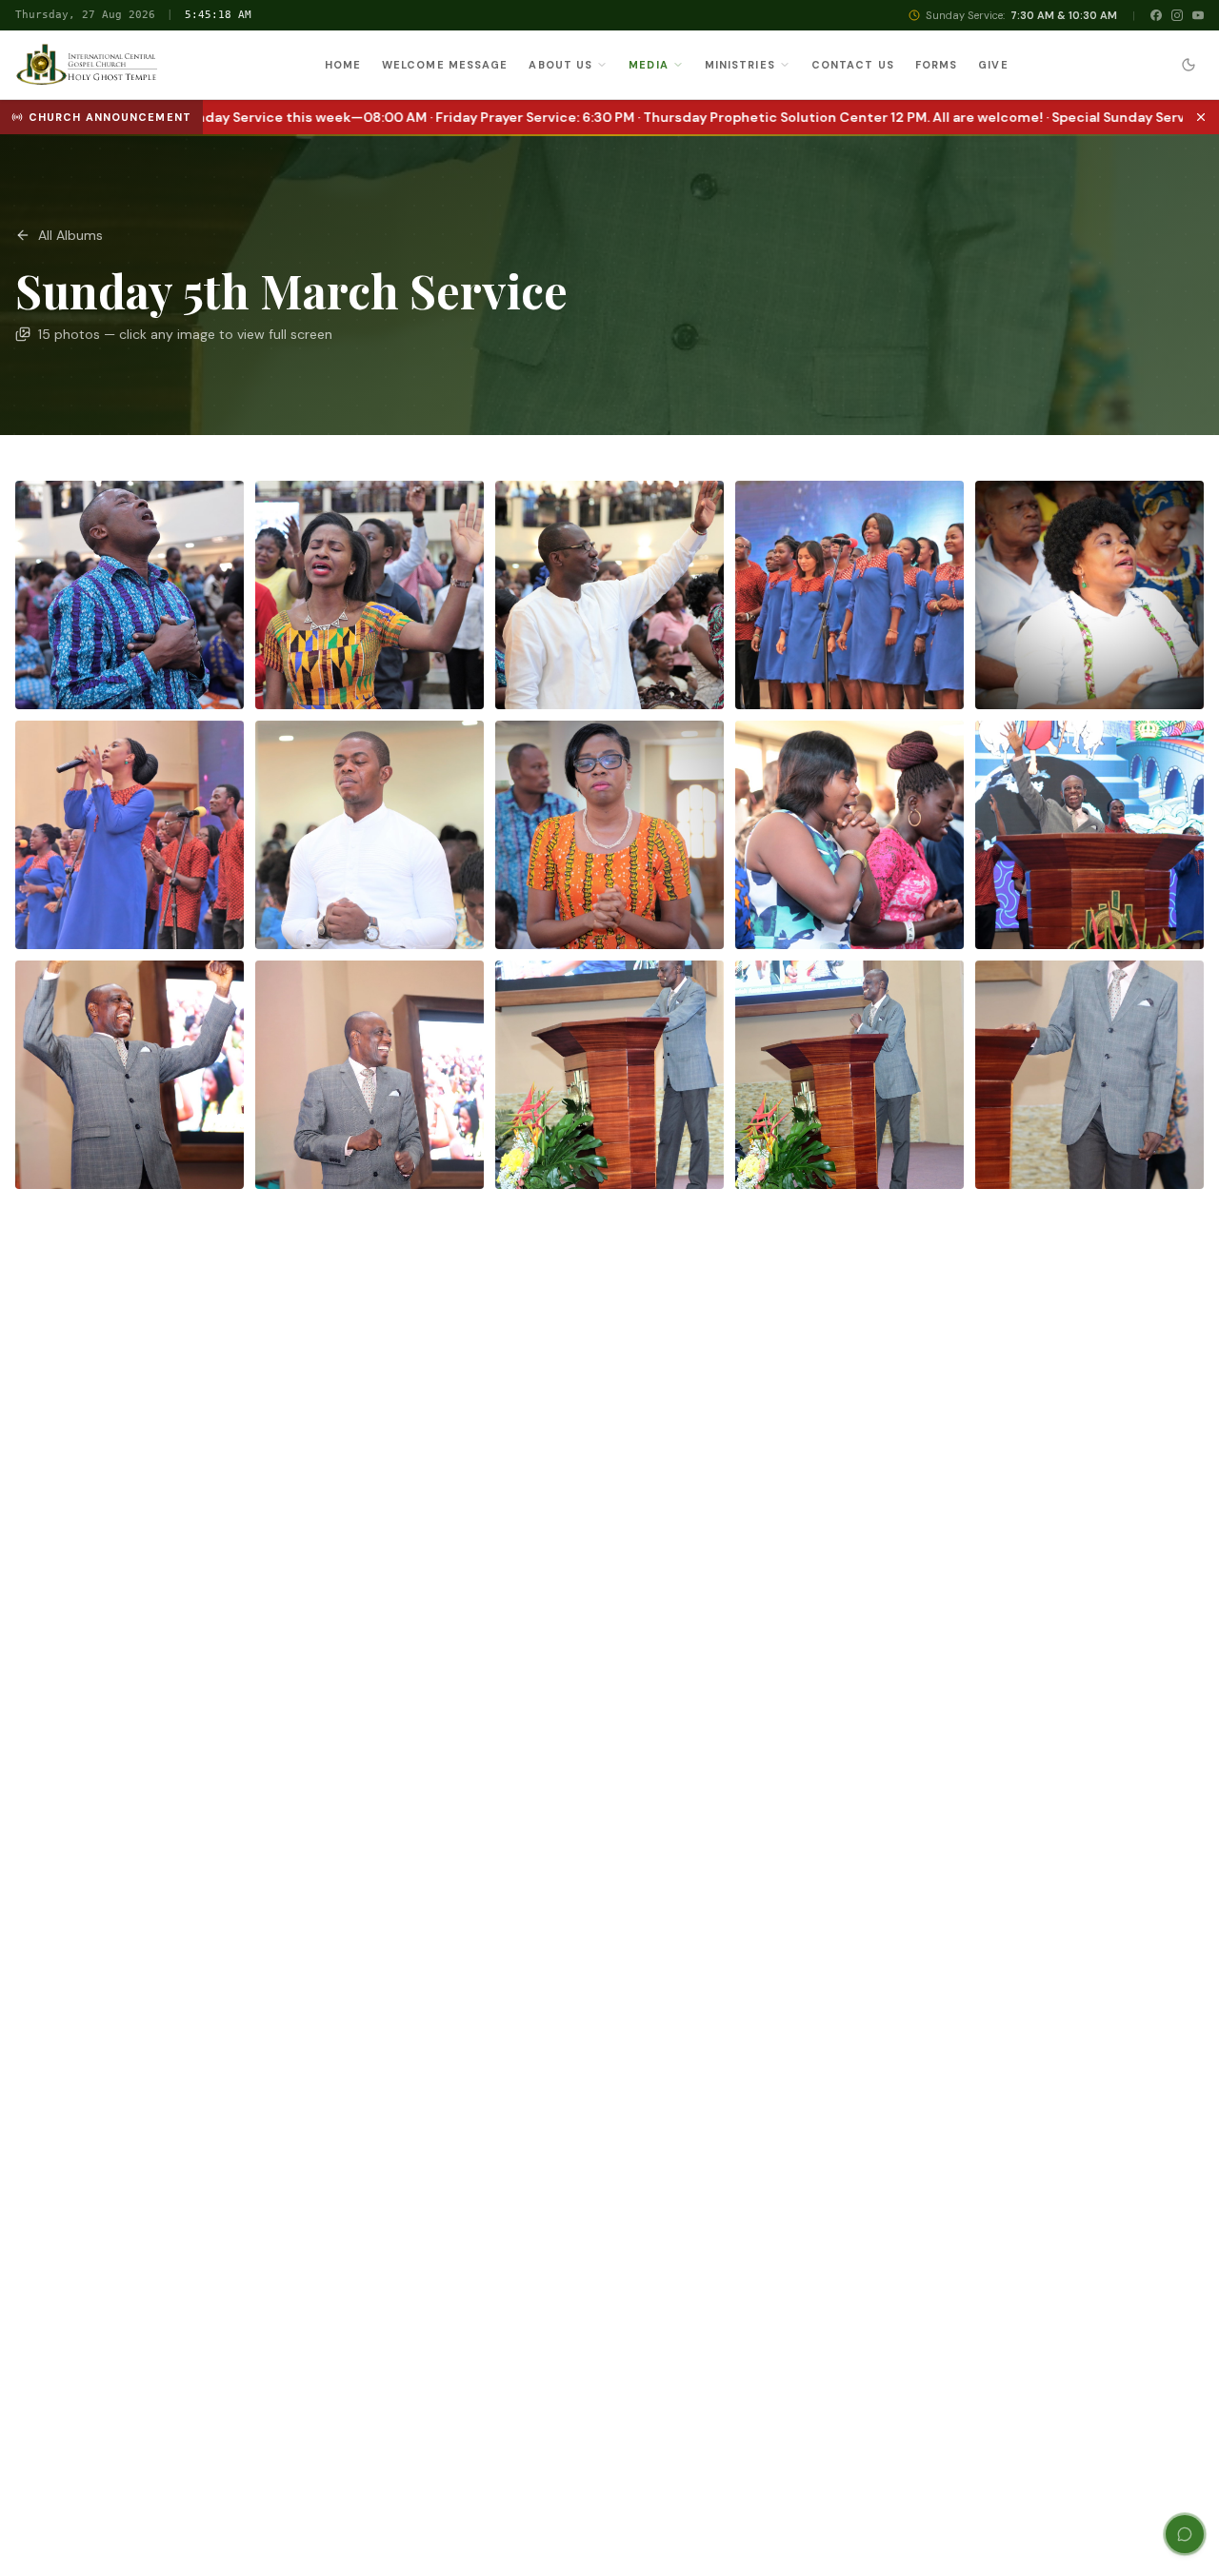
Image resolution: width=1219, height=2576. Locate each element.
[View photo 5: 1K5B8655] (1089, 595)
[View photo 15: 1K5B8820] (1089, 1075)
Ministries (740, 65)
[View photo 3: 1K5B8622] (609, 595)
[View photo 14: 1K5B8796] (849, 1075)
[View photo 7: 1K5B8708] (370, 835)
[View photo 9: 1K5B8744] (849, 835)
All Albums (70, 235)
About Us (560, 65)
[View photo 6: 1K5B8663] (130, 835)
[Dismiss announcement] (1201, 117)
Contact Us (853, 65)
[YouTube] (1198, 15)
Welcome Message (445, 65)
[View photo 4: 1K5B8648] (849, 595)
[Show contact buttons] (1185, 2534)
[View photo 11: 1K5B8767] (130, 1075)
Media (649, 65)
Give (993, 65)
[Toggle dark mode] (1189, 65)
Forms (937, 65)
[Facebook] (1156, 15)
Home (343, 65)
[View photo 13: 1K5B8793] (609, 1075)
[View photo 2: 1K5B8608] (370, 595)
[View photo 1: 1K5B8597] (130, 595)
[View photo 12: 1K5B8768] (370, 1075)
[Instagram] (1177, 15)
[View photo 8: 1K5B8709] (609, 835)
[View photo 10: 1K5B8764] (1089, 835)
